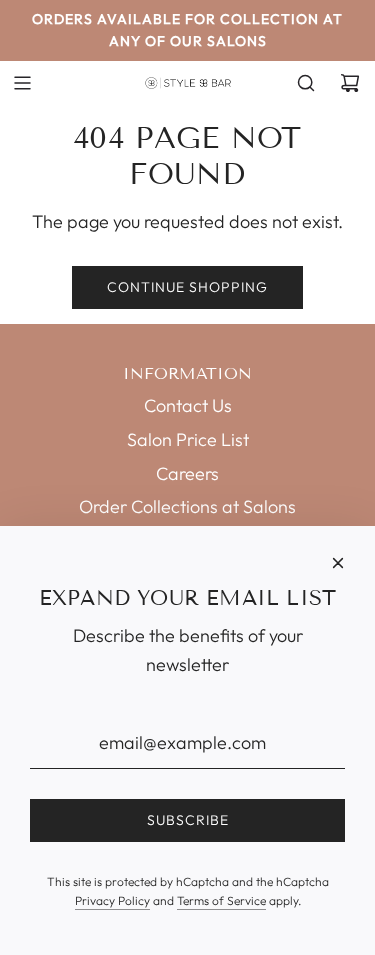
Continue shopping (187, 287)
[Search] (306, 83)
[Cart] (350, 83)
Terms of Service (221, 900)
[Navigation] (22, 83)
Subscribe (188, 820)
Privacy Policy (112, 900)
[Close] (338, 563)
